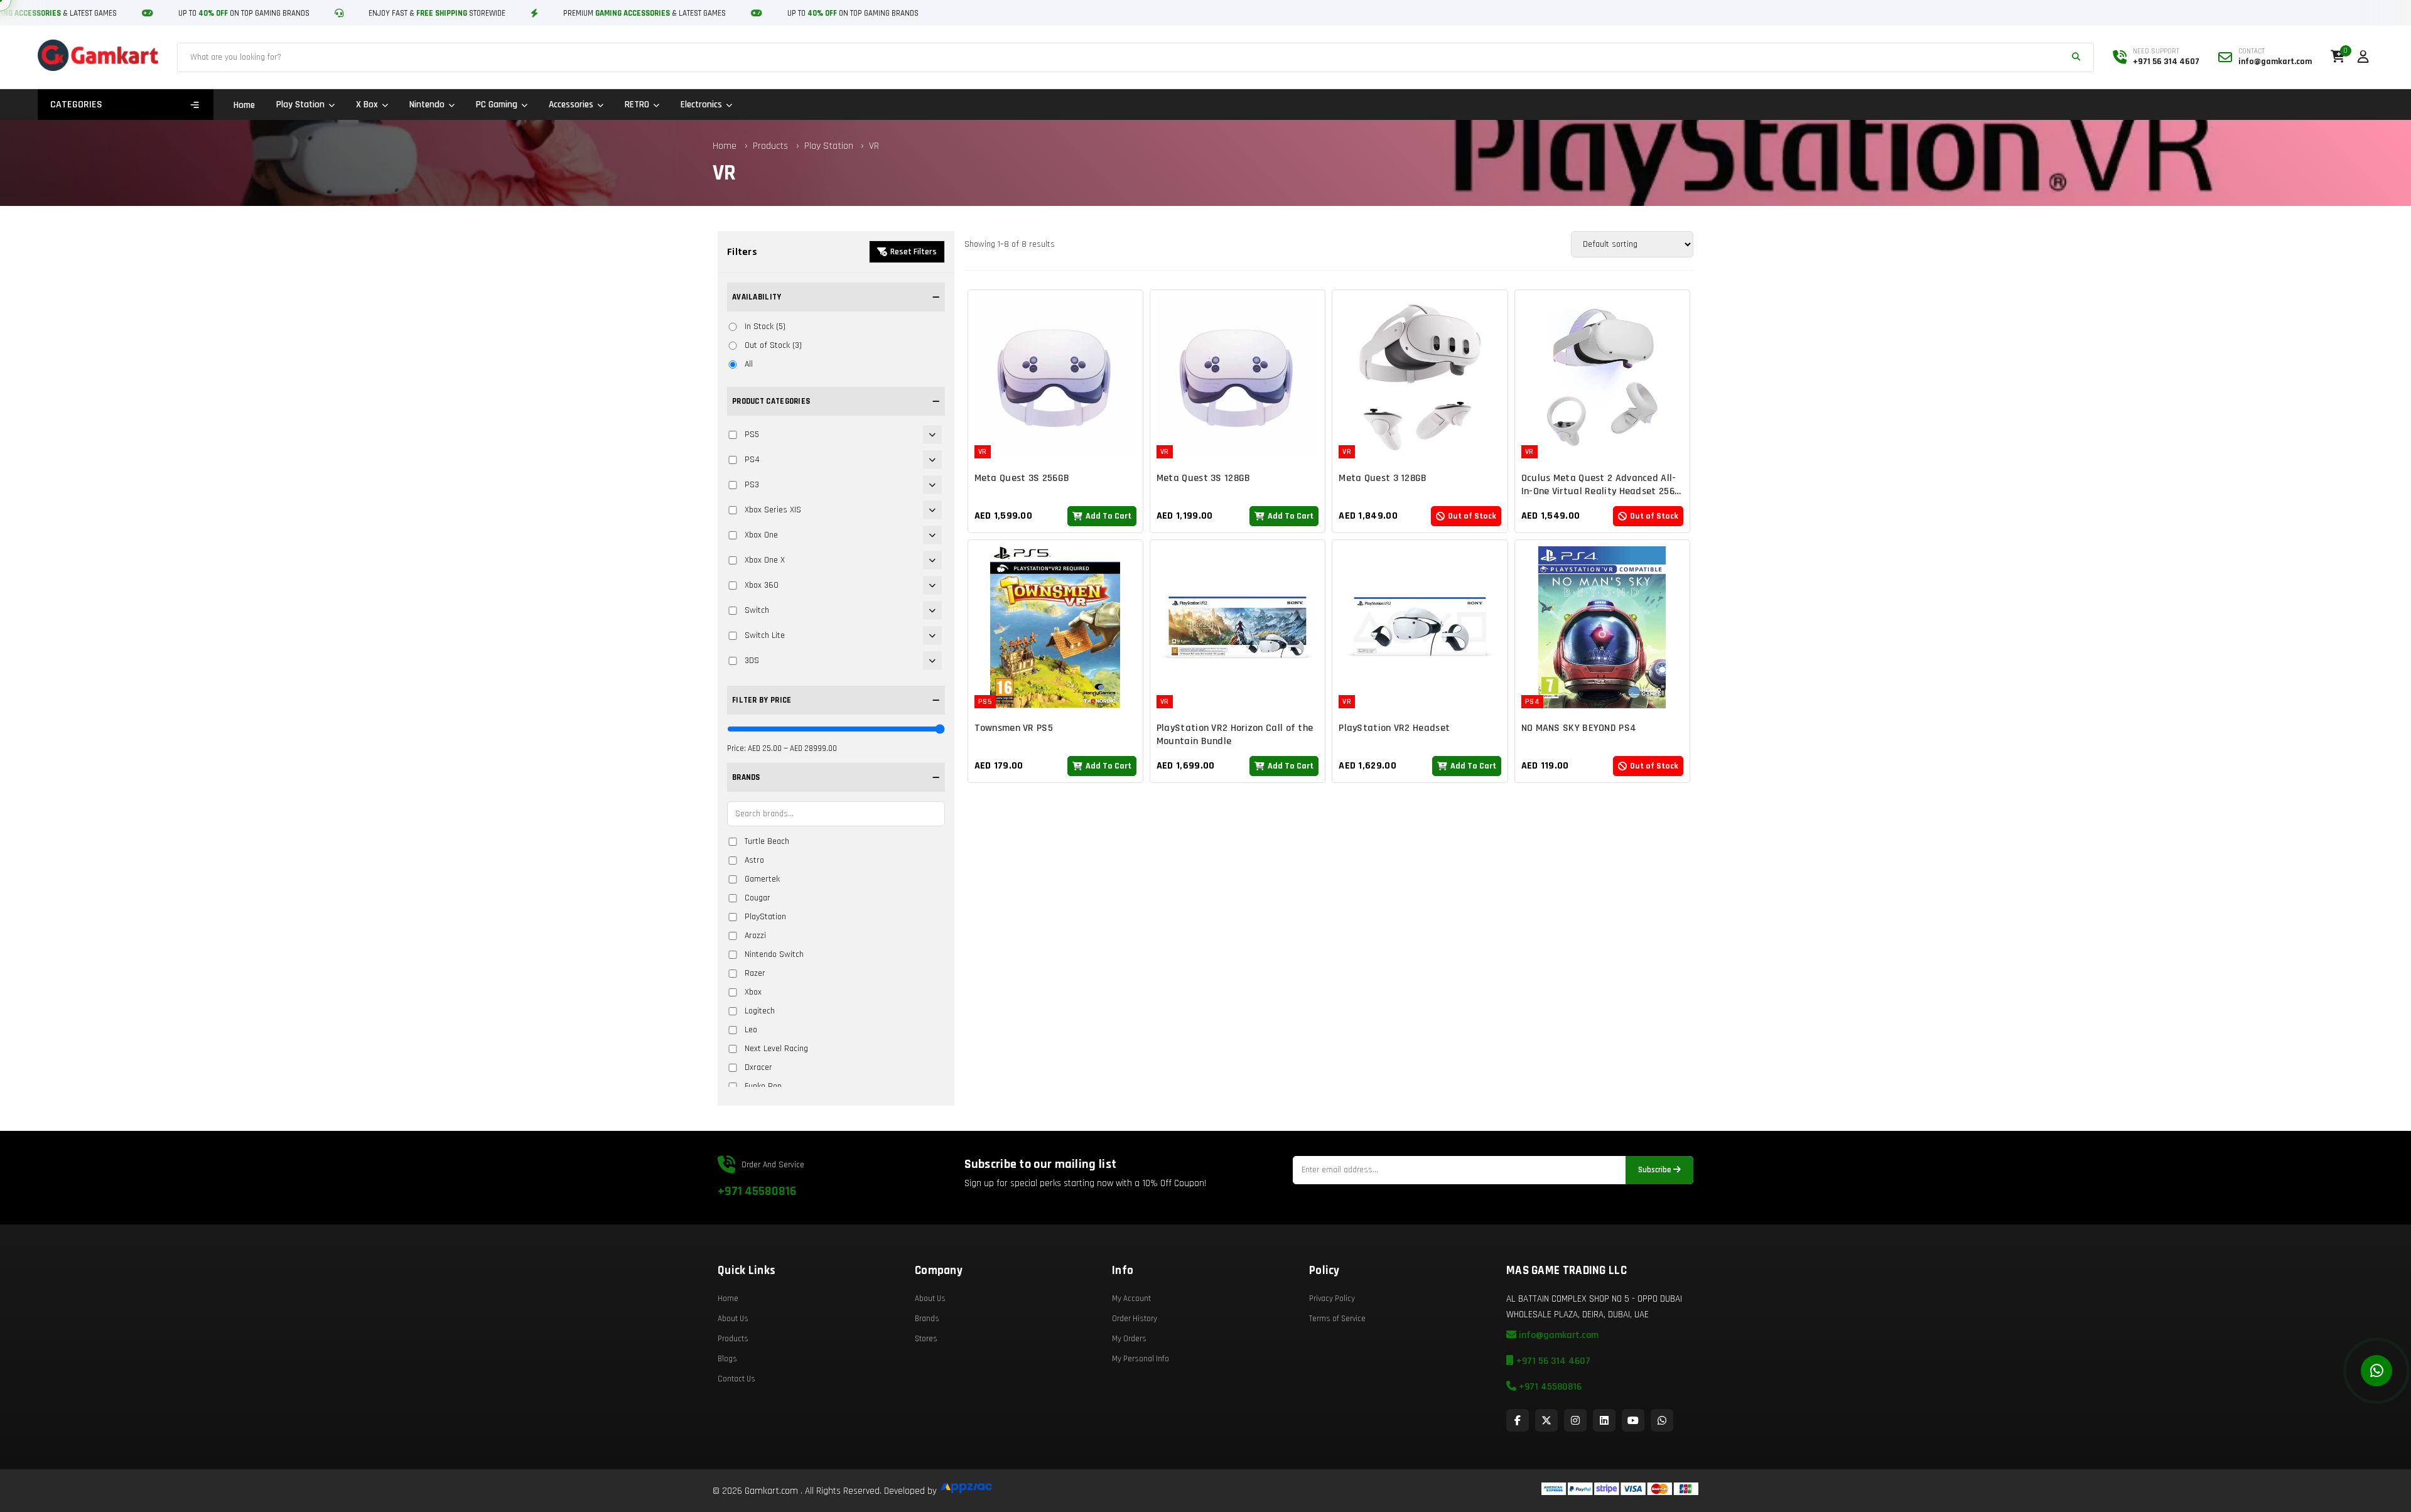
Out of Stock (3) (773, 345)
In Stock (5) (765, 327)
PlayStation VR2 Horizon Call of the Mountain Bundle (1235, 735)
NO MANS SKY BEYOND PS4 (1579, 728)
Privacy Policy (1332, 1299)
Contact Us (736, 1379)
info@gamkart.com (1557, 1335)
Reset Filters (914, 252)
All (749, 364)
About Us (733, 1319)
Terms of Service (1337, 1319)
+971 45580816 (757, 1191)
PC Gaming (497, 105)
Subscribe (1656, 1170)
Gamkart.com (771, 1491)
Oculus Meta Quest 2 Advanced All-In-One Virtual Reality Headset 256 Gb (1599, 491)
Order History (1135, 1319)
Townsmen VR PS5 (1014, 728)
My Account (1131, 1299)
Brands (927, 1319)
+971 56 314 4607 (1552, 1361)
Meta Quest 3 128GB (1383, 478)
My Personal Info (1141, 1359)
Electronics (701, 105)
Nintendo (427, 105)
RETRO (637, 105)
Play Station (300, 105)
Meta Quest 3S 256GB (1022, 478)
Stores (926, 1339)
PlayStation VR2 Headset (1394, 728)
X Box (367, 105)
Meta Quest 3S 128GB (1204, 478)
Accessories (571, 105)
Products (770, 146)
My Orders (1129, 1339)
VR (874, 146)
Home (244, 105)
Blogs (727, 1359)
